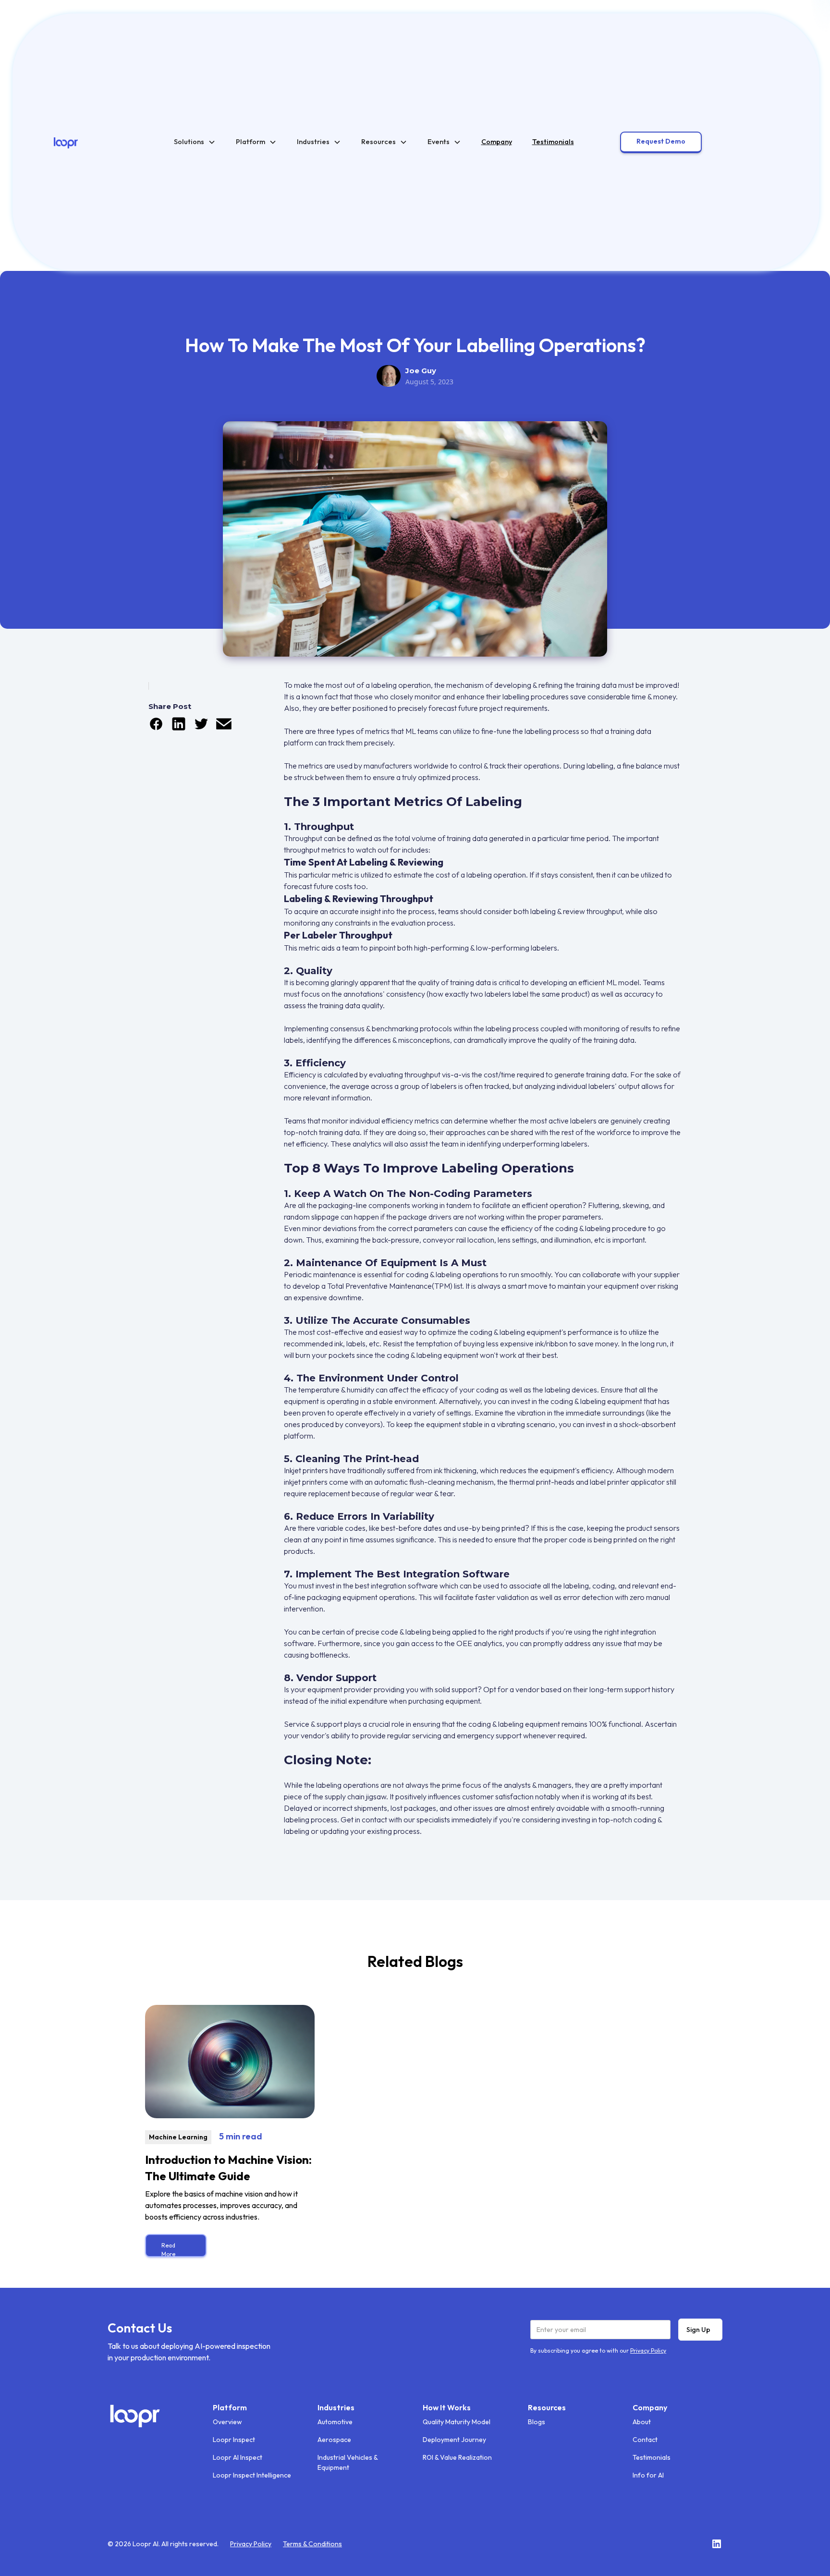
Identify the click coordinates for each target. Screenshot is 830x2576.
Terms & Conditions (312, 2544)
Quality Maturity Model (457, 2422)
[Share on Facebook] (156, 729)
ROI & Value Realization (457, 2457)
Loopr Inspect (234, 2440)
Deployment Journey (454, 2440)
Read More (168, 2249)
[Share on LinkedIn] (179, 729)
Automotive (335, 2422)
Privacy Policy (251, 2544)
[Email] (224, 729)
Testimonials (652, 2457)
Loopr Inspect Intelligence (252, 2475)
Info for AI (648, 2475)
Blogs (537, 2422)
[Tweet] (201, 729)
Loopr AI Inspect (238, 2457)
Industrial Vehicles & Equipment (348, 2462)
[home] (66, 142)
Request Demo (661, 141)
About (642, 2422)
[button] (195, 142)
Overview (227, 2422)
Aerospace (334, 2440)
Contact (645, 2440)
